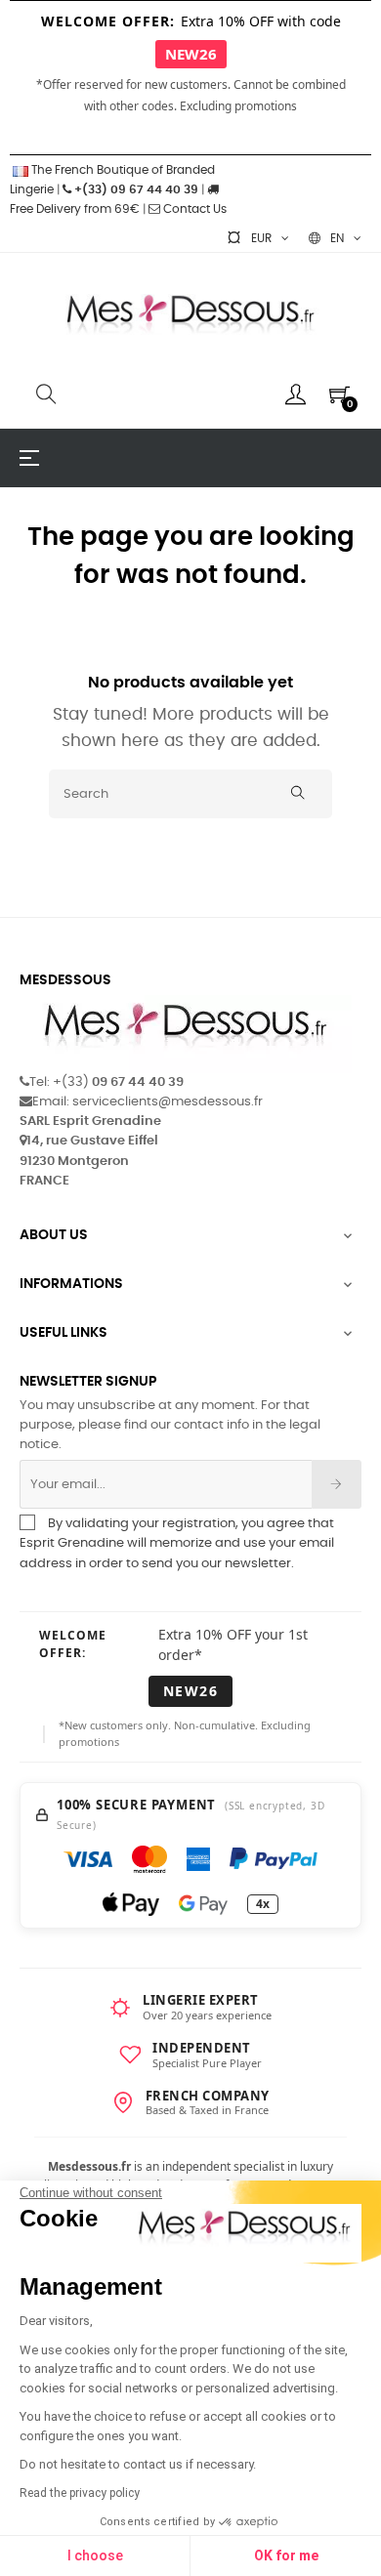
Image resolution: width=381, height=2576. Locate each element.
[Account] (296, 395)
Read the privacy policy (80, 2493)
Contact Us (193, 209)
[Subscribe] (337, 1484)
